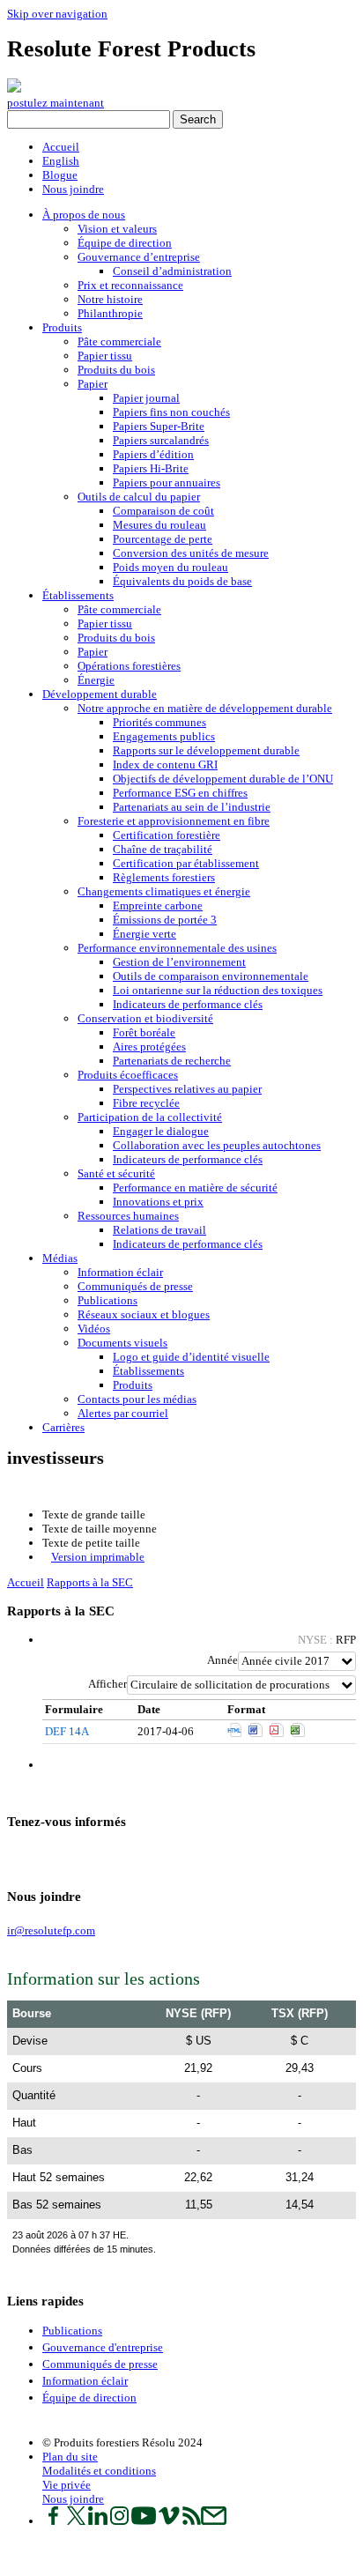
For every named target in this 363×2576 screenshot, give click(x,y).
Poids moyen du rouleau (170, 567)
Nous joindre (73, 189)
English (61, 161)
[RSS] (63, 1856)
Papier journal (146, 398)
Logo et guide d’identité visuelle (191, 1357)
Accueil (61, 147)
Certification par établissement (186, 863)
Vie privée (67, 2485)
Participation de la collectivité (150, 1117)
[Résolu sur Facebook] (53, 2521)
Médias (60, 1258)
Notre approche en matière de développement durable (205, 708)
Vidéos (94, 1329)
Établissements (78, 595)
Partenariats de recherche (172, 1061)
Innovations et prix (158, 1202)
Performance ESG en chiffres (180, 793)
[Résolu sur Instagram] (119, 2521)
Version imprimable (98, 1557)
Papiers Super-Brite (159, 426)
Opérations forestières (129, 666)
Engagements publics (164, 736)
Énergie (96, 680)
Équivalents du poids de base (182, 581)
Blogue (60, 175)
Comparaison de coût (163, 511)
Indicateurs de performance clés (188, 1004)
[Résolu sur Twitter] (76, 2521)
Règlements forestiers (164, 877)
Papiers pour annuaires (167, 483)
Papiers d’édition (153, 454)
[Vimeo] (54, 1856)
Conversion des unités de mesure (191, 553)
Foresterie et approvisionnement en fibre (174, 821)
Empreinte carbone (158, 906)
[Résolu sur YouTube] (144, 2521)
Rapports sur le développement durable (206, 750)
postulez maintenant (56, 103)
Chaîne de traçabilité (163, 849)
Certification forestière (167, 835)
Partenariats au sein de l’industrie (192, 807)
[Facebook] (10, 1856)
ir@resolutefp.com (51, 1930)
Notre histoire (110, 299)
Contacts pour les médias (137, 1399)
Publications (107, 1300)
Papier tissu (105, 356)
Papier (93, 384)
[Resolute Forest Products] (14, 89)
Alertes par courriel (123, 1413)
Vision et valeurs (117, 229)
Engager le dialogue (161, 1131)
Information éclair (120, 1272)
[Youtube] (45, 1856)
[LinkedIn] (28, 1856)
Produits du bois (116, 370)
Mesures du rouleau (159, 525)
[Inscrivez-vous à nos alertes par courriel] (214, 2521)
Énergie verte (144, 934)
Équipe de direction (125, 243)
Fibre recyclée (146, 1103)
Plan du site (70, 2457)
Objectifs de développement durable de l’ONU (223, 779)
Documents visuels (122, 1343)
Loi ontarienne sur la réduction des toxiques (218, 990)
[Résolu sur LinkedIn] (98, 2521)
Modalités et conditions (99, 2471)
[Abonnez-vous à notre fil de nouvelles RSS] (192, 2521)
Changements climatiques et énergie (164, 891)
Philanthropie (110, 313)
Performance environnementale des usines (177, 948)
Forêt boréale (144, 1032)
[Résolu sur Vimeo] (169, 2521)
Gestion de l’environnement (179, 962)
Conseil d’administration (172, 271)
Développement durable (100, 694)
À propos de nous (84, 215)
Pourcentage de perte (163, 539)
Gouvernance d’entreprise (139, 257)
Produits (62, 327)
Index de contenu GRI (165, 765)
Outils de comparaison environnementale (211, 976)
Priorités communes (159, 722)
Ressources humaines (128, 1216)
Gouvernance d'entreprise (103, 2347)
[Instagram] (37, 1856)
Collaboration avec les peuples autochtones (217, 1145)
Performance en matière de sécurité (195, 1188)
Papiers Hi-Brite (151, 468)
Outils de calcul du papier (139, 497)
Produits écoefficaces (128, 1075)
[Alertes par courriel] (72, 1856)
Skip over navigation (57, 14)
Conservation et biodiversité (145, 1018)
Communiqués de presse (135, 1286)
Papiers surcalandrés (161, 440)
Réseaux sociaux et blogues (144, 1314)
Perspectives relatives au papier (187, 1089)
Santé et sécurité (116, 1173)
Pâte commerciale (119, 341)
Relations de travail (159, 1230)
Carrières (63, 1427)
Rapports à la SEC (90, 1582)
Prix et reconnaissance (130, 285)
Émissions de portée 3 (165, 920)
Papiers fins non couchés (171, 412)
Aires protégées (149, 1047)
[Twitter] (19, 1856)
